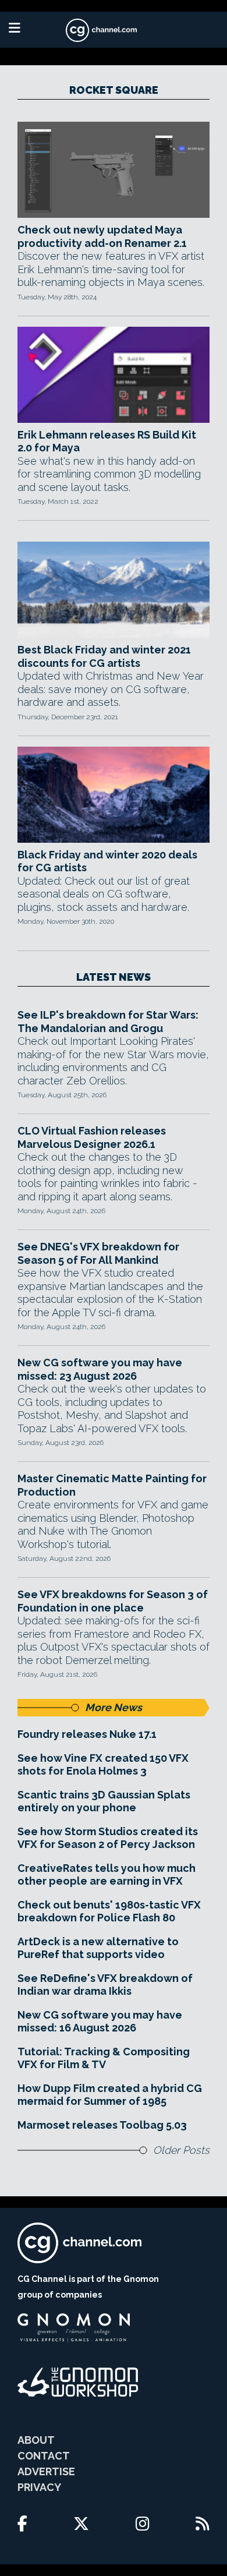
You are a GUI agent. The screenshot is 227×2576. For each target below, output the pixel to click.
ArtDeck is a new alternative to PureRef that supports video (98, 1948)
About (36, 2440)
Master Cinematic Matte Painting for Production (112, 1485)
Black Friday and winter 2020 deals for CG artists (107, 861)
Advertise (46, 2471)
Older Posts (181, 2150)
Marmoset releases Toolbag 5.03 (102, 2125)
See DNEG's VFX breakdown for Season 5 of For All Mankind (98, 1253)
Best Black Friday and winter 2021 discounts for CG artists (104, 656)
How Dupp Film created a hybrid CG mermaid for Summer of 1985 (110, 2095)
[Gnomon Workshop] (78, 2382)
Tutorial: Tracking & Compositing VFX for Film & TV (104, 2058)
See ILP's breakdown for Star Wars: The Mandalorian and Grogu (108, 1022)
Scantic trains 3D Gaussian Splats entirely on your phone (104, 1801)
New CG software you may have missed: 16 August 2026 (100, 2022)
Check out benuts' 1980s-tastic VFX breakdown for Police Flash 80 (109, 1911)
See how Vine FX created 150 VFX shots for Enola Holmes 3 (103, 1765)
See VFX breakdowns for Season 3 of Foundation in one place (113, 1601)
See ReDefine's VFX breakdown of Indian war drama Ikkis (105, 1985)
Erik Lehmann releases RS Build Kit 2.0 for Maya (107, 441)
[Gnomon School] (74, 2328)
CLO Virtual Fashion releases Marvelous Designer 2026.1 (92, 1137)
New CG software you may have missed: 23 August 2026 (100, 1369)
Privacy (39, 2487)
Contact (44, 2456)
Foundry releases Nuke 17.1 (87, 1734)
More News (114, 1707)
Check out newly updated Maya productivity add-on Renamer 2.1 (102, 236)
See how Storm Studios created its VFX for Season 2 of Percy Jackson (108, 1838)
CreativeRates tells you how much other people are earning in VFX (107, 1875)
